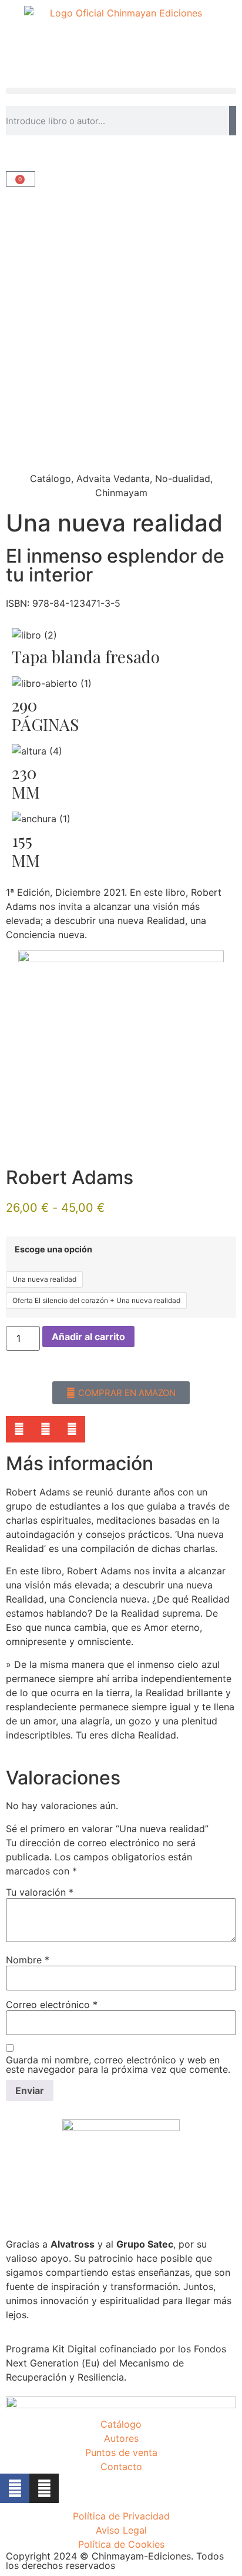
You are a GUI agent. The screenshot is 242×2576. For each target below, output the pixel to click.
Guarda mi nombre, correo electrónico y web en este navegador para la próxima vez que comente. (118, 2065)
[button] (121, 91)
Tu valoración (40, 1892)
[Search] (233, 121)
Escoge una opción (53, 1249)
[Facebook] (15, 2488)
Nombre (28, 1960)
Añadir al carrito (88, 1337)
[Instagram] (44, 2488)
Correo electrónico (52, 2005)
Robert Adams (70, 1177)
